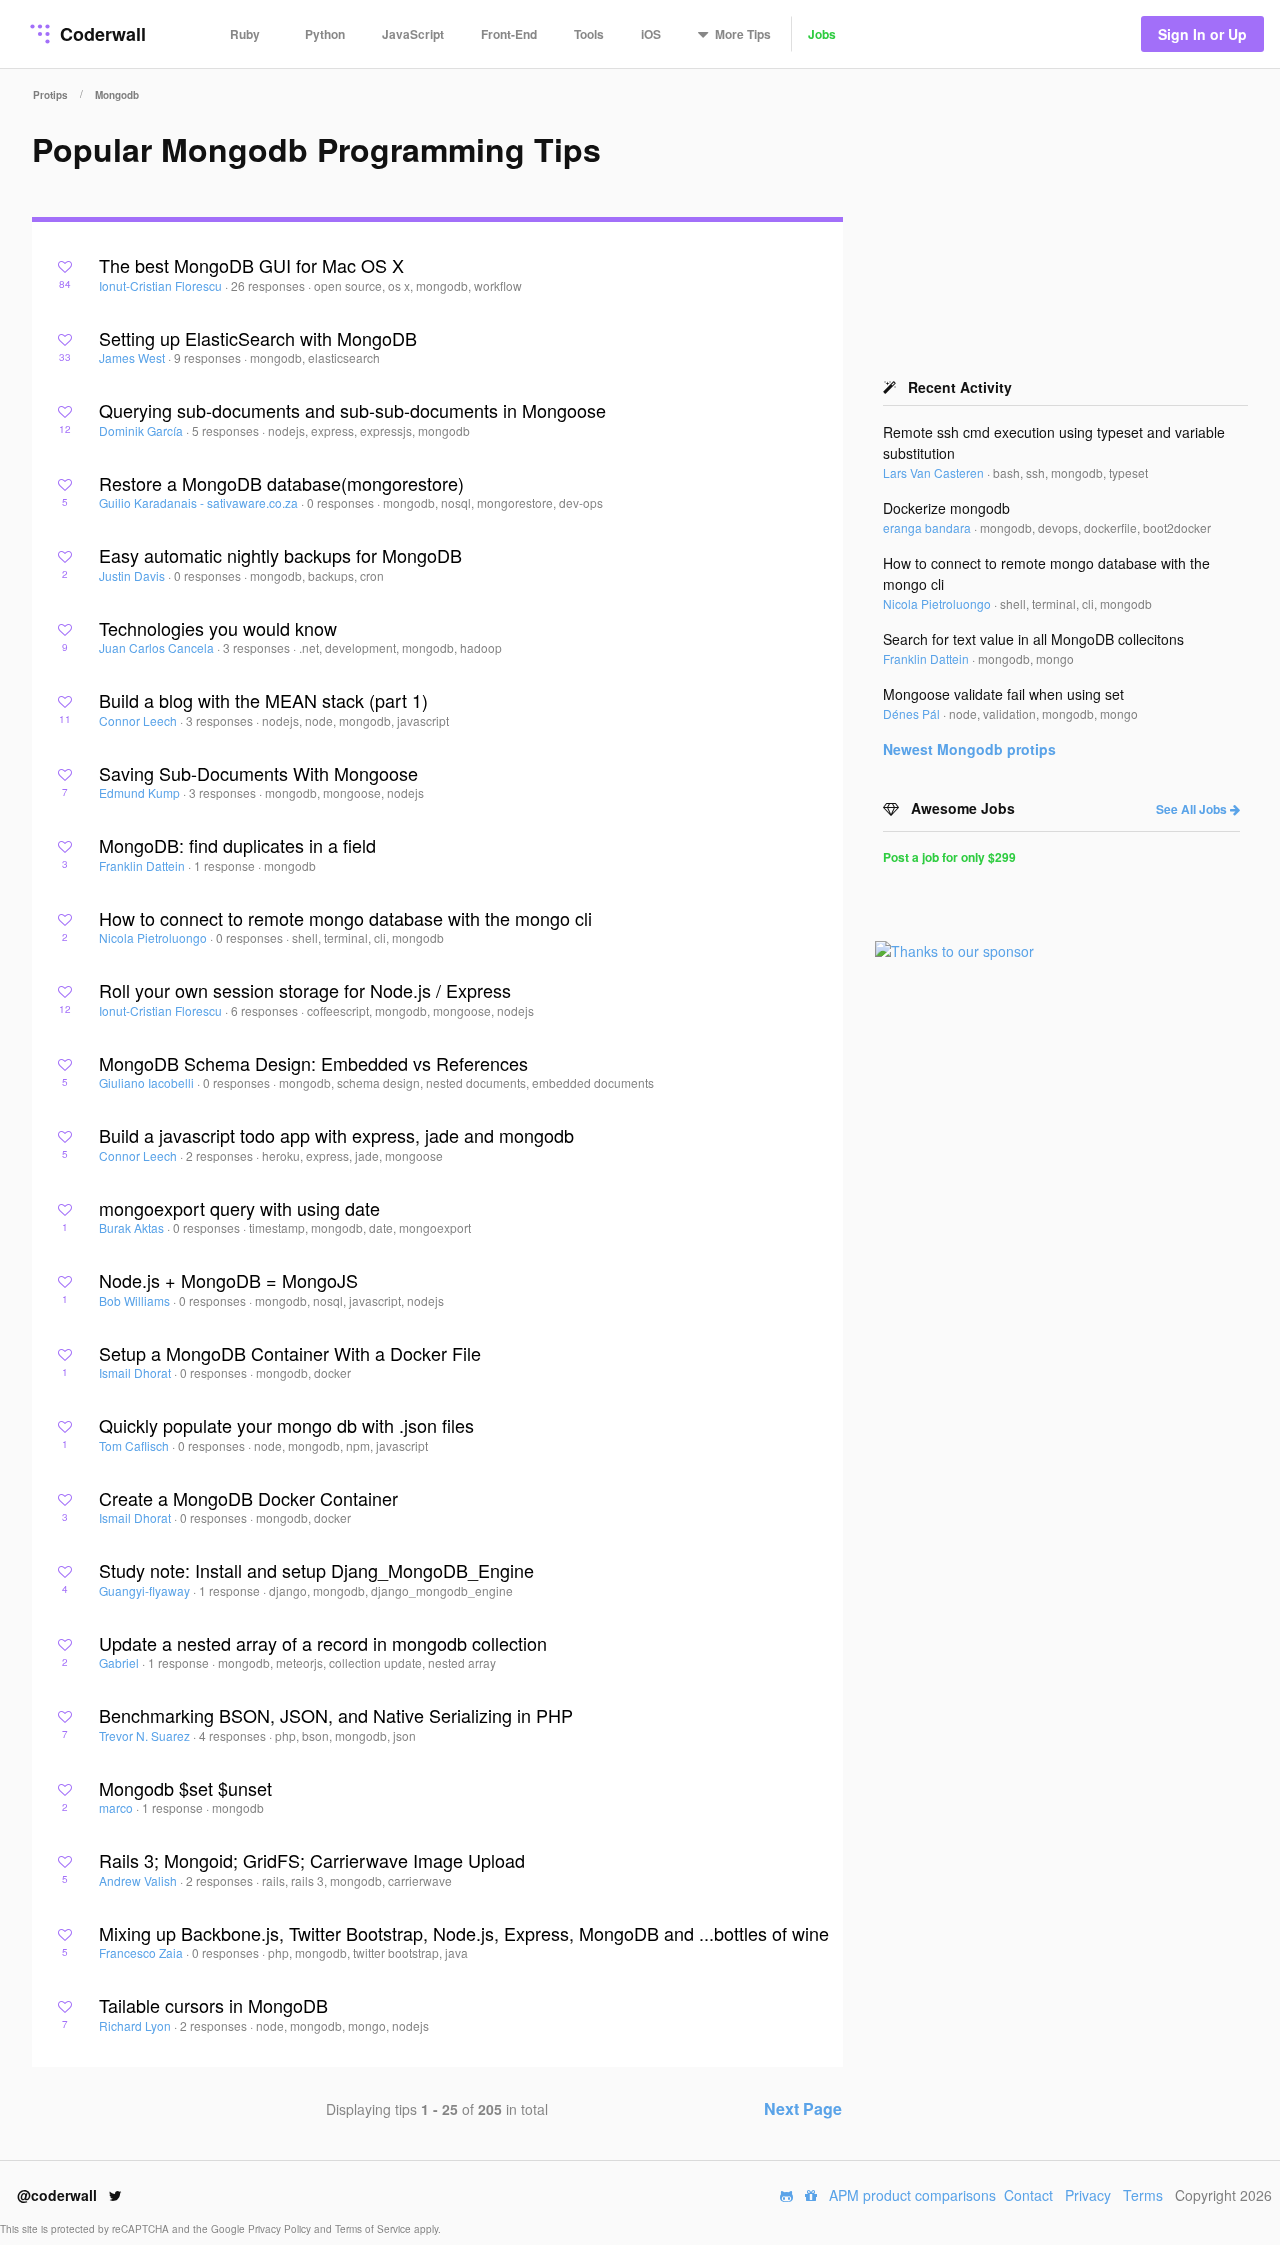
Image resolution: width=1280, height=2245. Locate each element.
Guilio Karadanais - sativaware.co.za (200, 502)
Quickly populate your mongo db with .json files (286, 1425)
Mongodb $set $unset (185, 1788)
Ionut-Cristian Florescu (162, 285)
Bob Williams (136, 1300)
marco (117, 1807)
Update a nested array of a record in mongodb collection (323, 1643)
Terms (1143, 2195)
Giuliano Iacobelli (148, 1082)
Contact (1028, 2195)
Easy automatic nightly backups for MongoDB (280, 555)
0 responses (342, 502)
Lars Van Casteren (935, 472)
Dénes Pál (913, 713)
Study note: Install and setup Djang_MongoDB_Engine (316, 1570)
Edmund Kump (141, 792)
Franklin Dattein (143, 865)
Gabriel (120, 1662)
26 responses (269, 285)
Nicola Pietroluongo (154, 937)
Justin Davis (133, 575)
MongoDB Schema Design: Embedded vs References (313, 1063)
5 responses (227, 430)
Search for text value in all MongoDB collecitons (1033, 639)
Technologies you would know (218, 628)
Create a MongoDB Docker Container (248, 1498)
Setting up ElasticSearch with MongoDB (258, 338)
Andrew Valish (139, 1880)
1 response (226, 865)
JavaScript (413, 34)
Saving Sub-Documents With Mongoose (258, 773)
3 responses (258, 647)
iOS (651, 34)
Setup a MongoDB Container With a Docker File (290, 1353)
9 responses (209, 357)
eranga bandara (928, 527)
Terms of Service (374, 2229)
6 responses (266, 1010)
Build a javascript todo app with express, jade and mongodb (336, 1135)
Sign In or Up (1202, 34)
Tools (589, 34)
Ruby (245, 34)
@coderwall (59, 2195)
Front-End (509, 34)
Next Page (803, 2108)
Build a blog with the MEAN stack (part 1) (263, 700)
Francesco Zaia (142, 1952)
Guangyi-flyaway (146, 1590)
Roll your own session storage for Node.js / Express (305, 990)
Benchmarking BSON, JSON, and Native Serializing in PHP (336, 1715)
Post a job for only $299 (949, 857)
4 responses (234, 1735)
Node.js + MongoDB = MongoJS (228, 1280)
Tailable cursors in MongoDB (213, 2005)
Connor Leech (139, 720)
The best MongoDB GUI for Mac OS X (251, 265)
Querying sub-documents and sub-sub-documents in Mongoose (352, 410)
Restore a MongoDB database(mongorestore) (281, 483)
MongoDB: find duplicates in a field (237, 845)
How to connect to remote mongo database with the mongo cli (345, 918)
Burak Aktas (133, 1227)
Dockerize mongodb (946, 508)
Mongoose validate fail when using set (1003, 694)
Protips (50, 95)
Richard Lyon (136, 2025)
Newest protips (969, 749)
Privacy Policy (281, 2229)
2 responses (221, 1155)
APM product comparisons (912, 2195)
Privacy (1088, 2195)
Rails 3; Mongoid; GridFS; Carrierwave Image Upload (312, 1860)
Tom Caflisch (135, 1445)
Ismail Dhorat (136, 1372)
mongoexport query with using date (239, 1208)
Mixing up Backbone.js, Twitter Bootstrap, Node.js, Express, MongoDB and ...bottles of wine (464, 1933)
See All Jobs (1193, 809)
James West (133, 357)
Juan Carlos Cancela (158, 647)
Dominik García (142, 430)
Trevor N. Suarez (146, 1735)
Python (325, 34)
